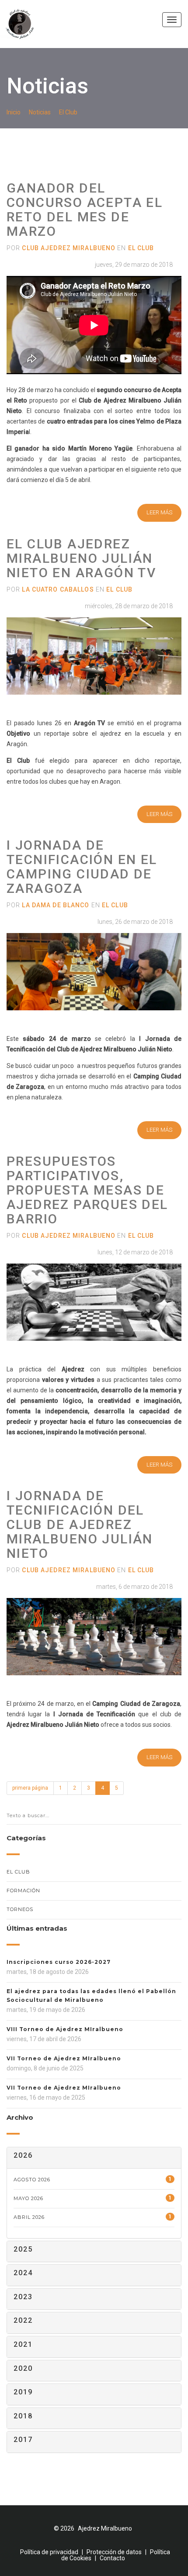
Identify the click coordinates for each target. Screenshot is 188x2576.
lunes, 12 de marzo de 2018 (134, 1252)
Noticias (40, 112)
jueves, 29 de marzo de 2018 (133, 265)
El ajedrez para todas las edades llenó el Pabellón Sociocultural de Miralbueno (91, 1996)
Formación (23, 1891)
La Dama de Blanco (56, 905)
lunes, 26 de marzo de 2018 (134, 922)
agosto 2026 (92, 2179)
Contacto (112, 2558)
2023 (23, 2297)
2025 (23, 2249)
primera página (30, 1788)
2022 (23, 2320)
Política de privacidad (49, 2552)
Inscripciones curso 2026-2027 (59, 1962)
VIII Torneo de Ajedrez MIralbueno (65, 2029)
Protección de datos (114, 2552)
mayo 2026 (92, 2198)
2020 (23, 2368)
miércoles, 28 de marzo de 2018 (128, 606)
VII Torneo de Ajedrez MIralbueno (64, 2058)
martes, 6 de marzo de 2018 (134, 1587)
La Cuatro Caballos (58, 589)
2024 (23, 2273)
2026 (23, 2155)
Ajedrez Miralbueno (105, 2528)
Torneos (20, 1909)
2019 (23, 2392)
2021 (23, 2344)
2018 (23, 2416)
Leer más (159, 512)
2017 (23, 2440)
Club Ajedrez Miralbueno (69, 248)
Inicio (14, 112)
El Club (68, 112)
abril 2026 (92, 2217)
